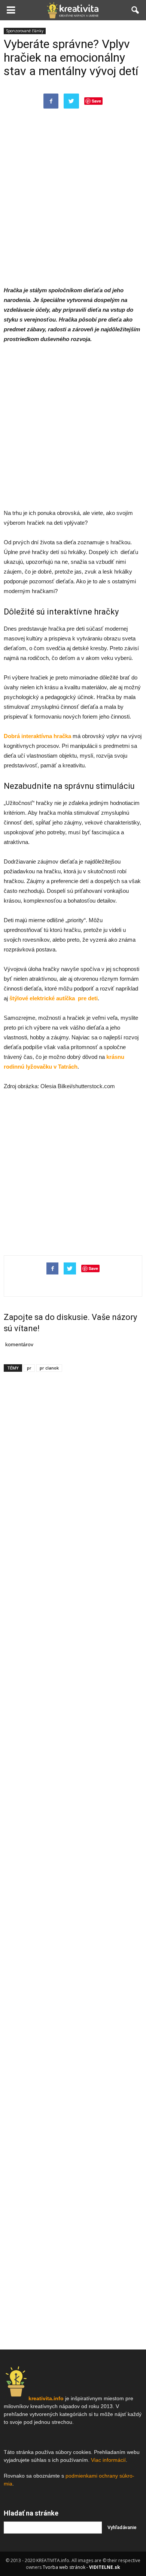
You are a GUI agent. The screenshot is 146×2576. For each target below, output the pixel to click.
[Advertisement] (73, 204)
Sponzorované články (25, 31)
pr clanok (49, 1368)
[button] (136, 10)
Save (96, 101)
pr (29, 1368)
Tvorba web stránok (64, 2567)
